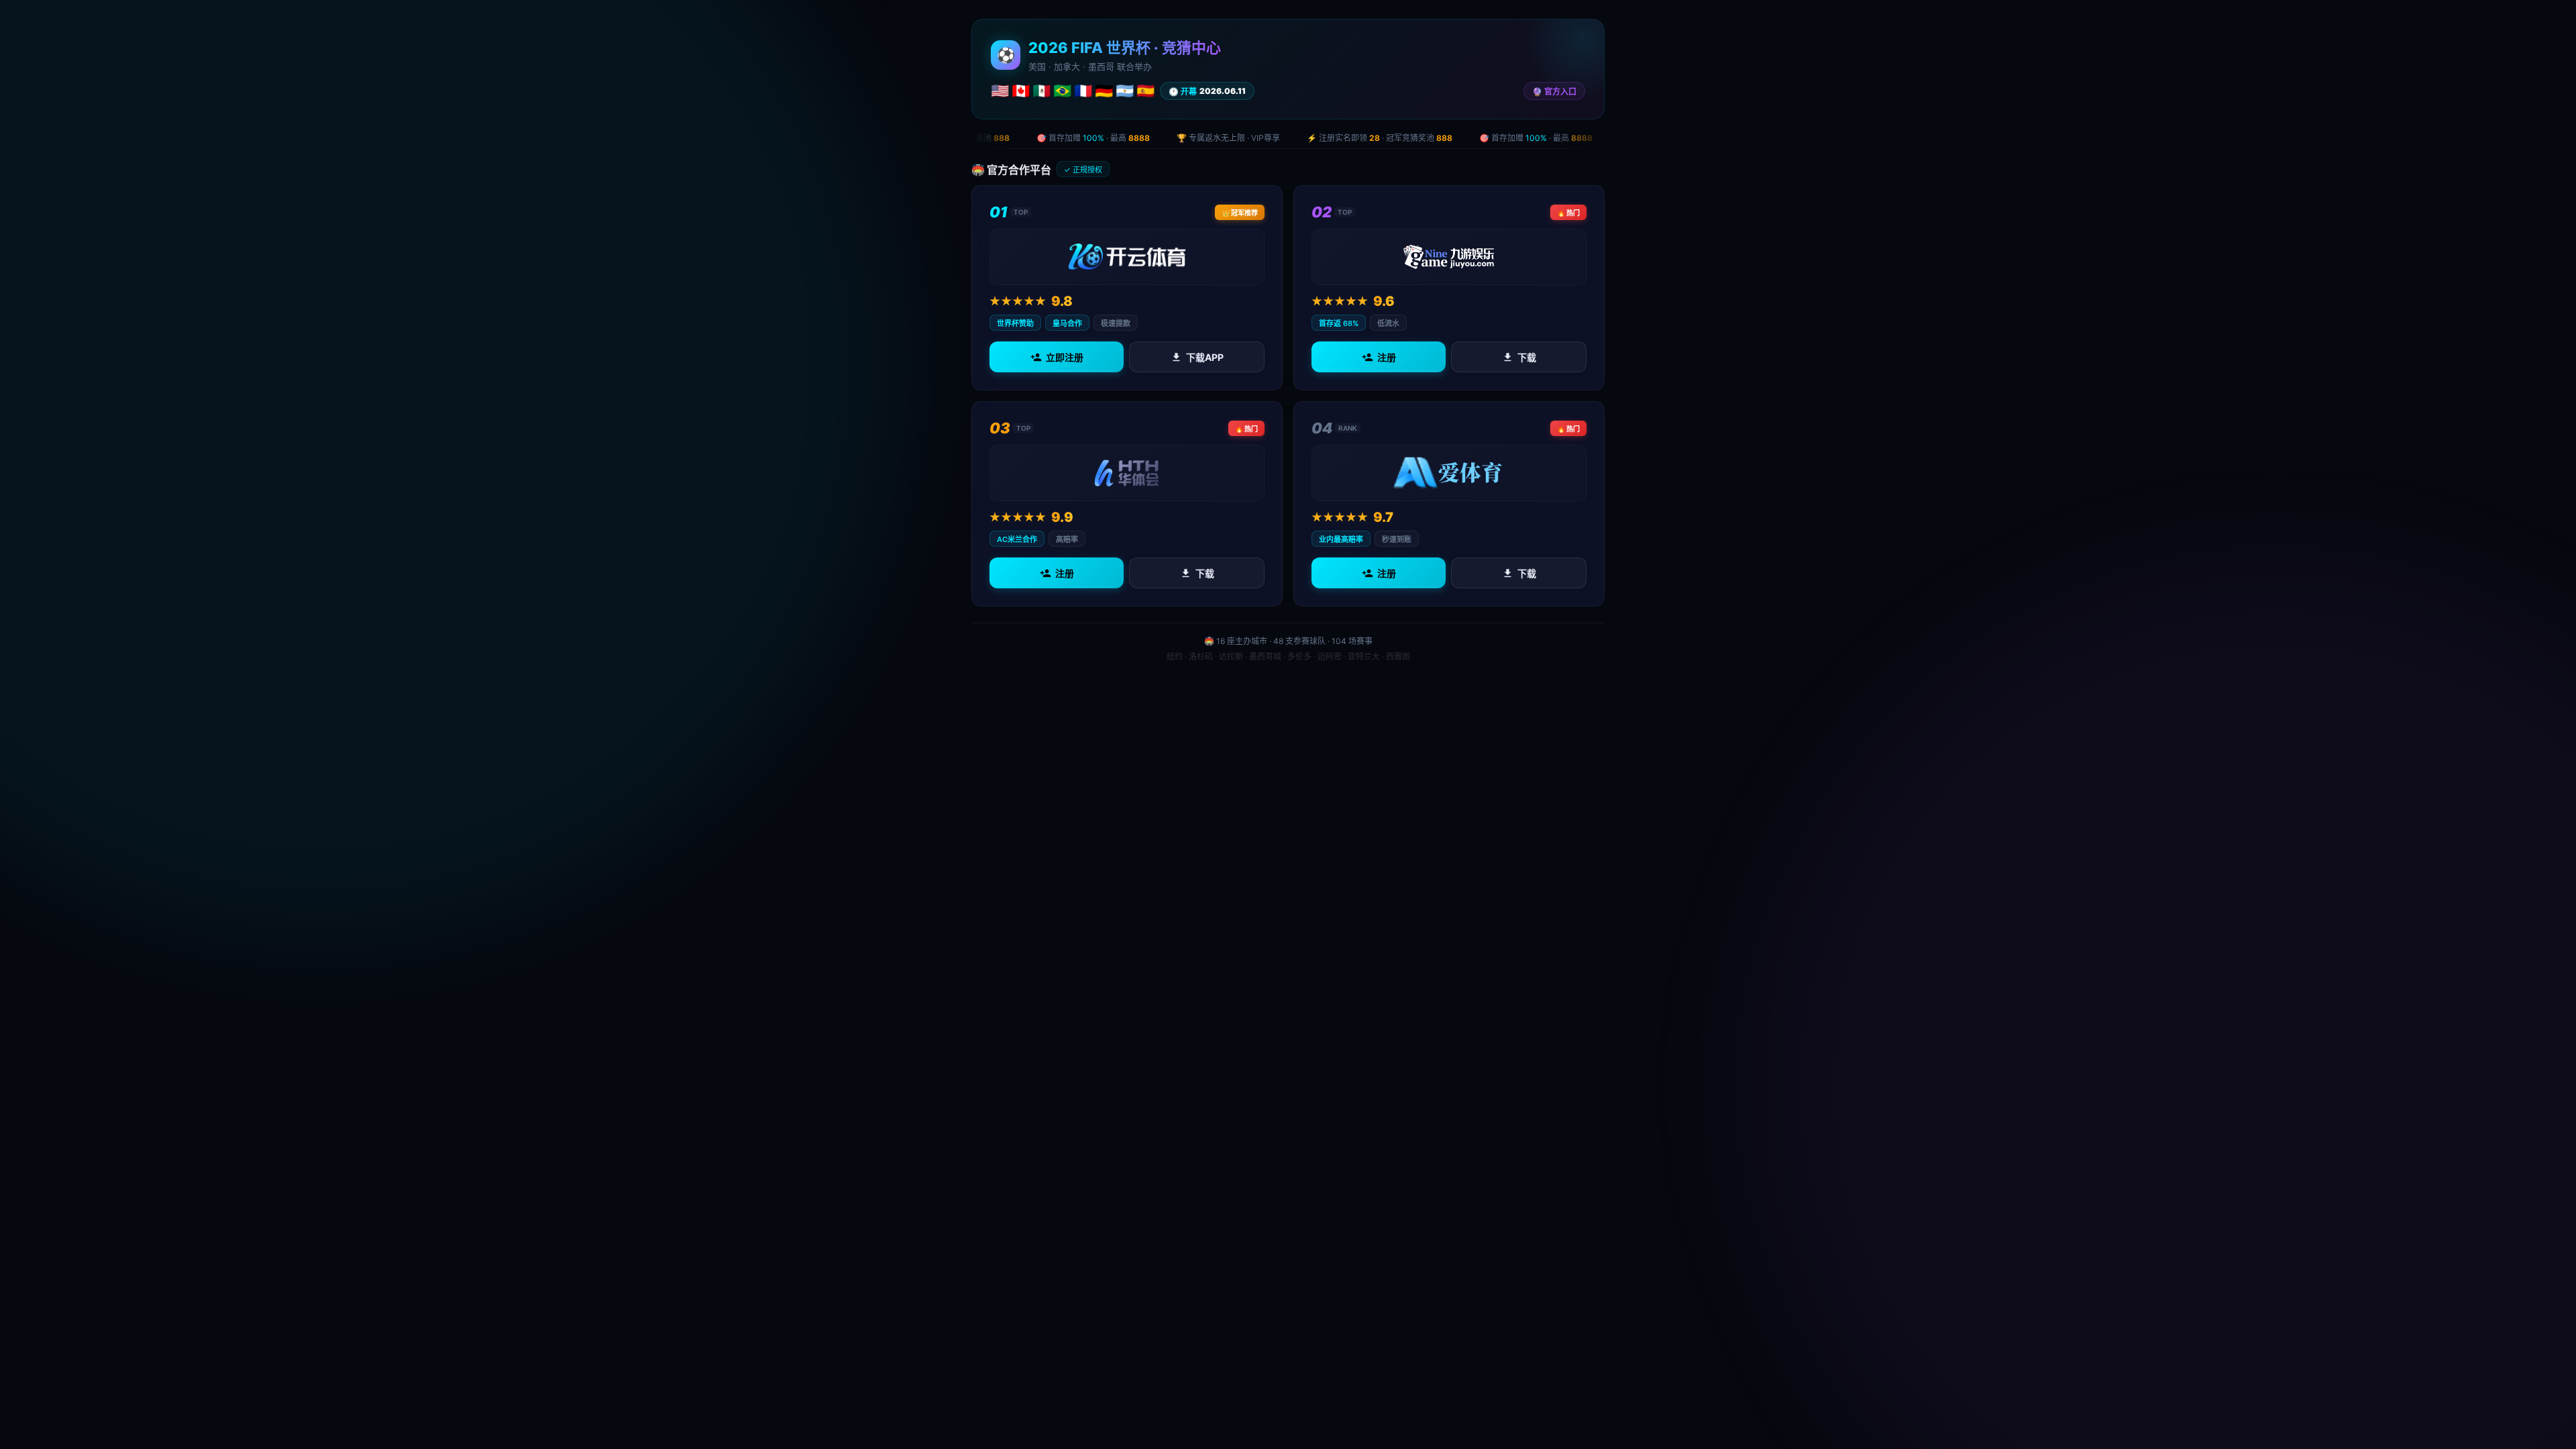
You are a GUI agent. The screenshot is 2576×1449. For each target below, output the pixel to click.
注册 (1387, 357)
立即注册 (1065, 357)
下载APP (1205, 357)
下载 (1527, 357)
